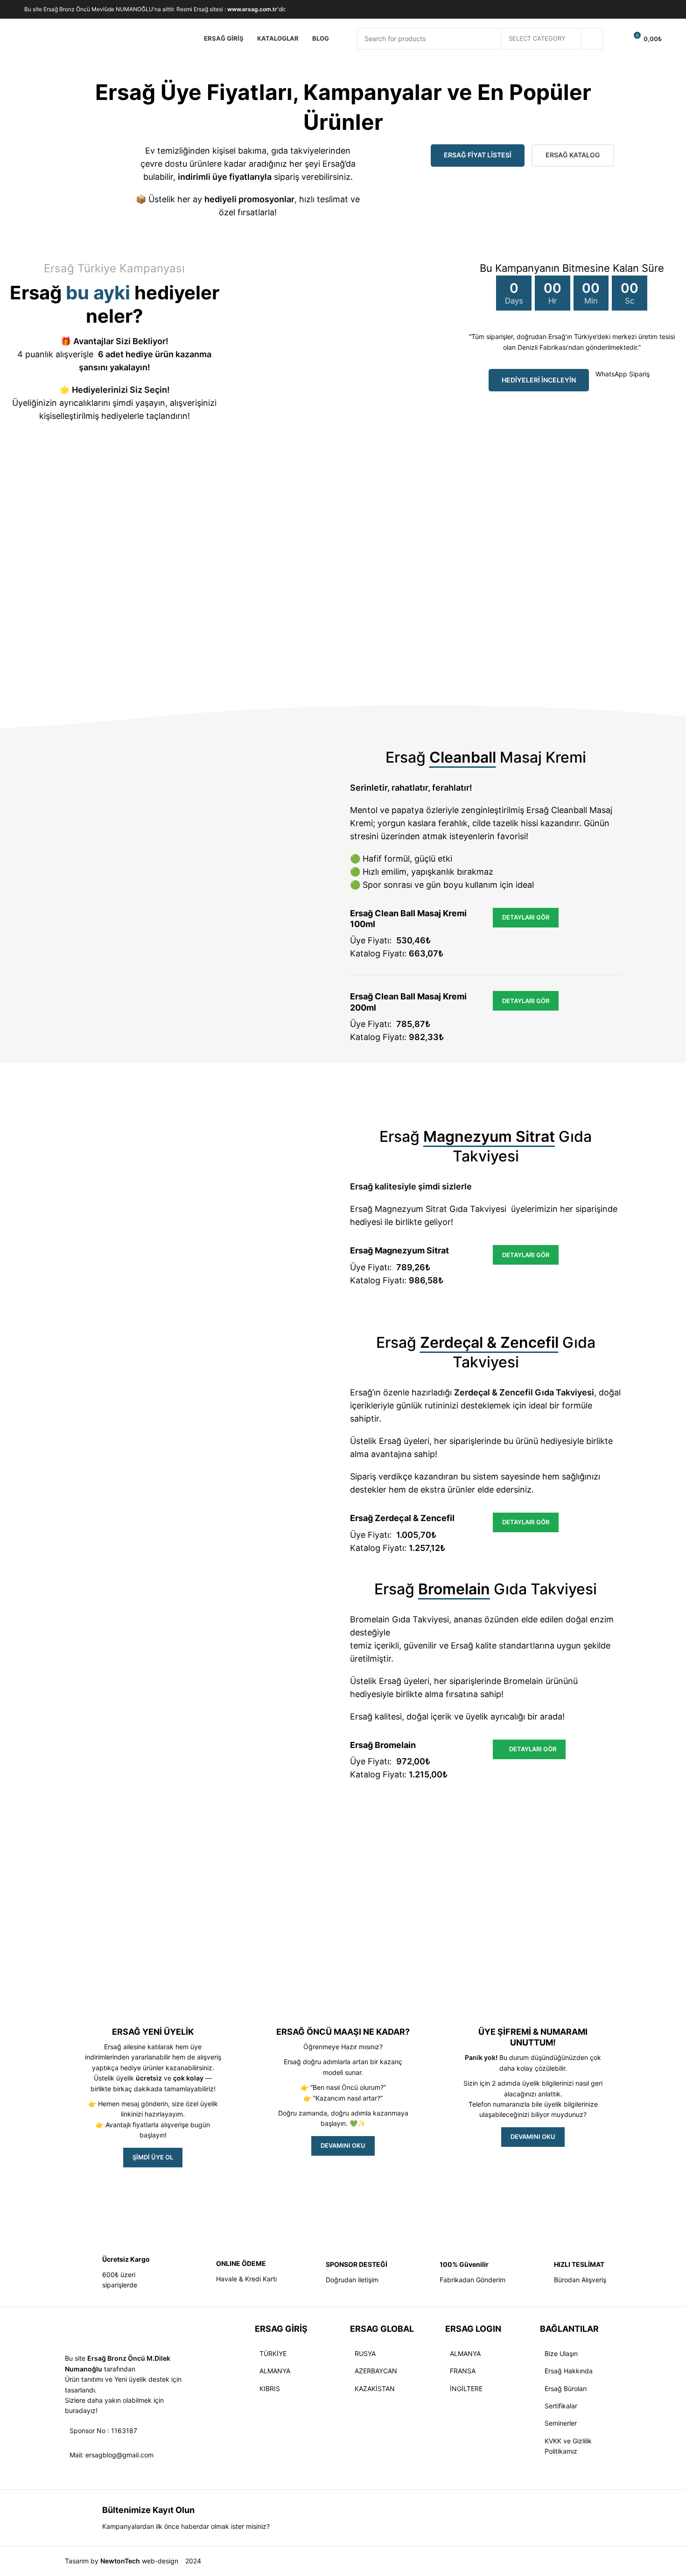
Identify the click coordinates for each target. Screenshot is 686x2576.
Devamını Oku (533, 2137)
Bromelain (523, 1681)
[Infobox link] (115, 2272)
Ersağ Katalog (573, 155)
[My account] (616, 39)
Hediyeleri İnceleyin (539, 380)
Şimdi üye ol (153, 2157)
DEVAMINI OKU (343, 2145)
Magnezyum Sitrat (411, 1209)
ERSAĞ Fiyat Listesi (478, 155)
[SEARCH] (592, 39)
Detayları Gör (526, 917)
